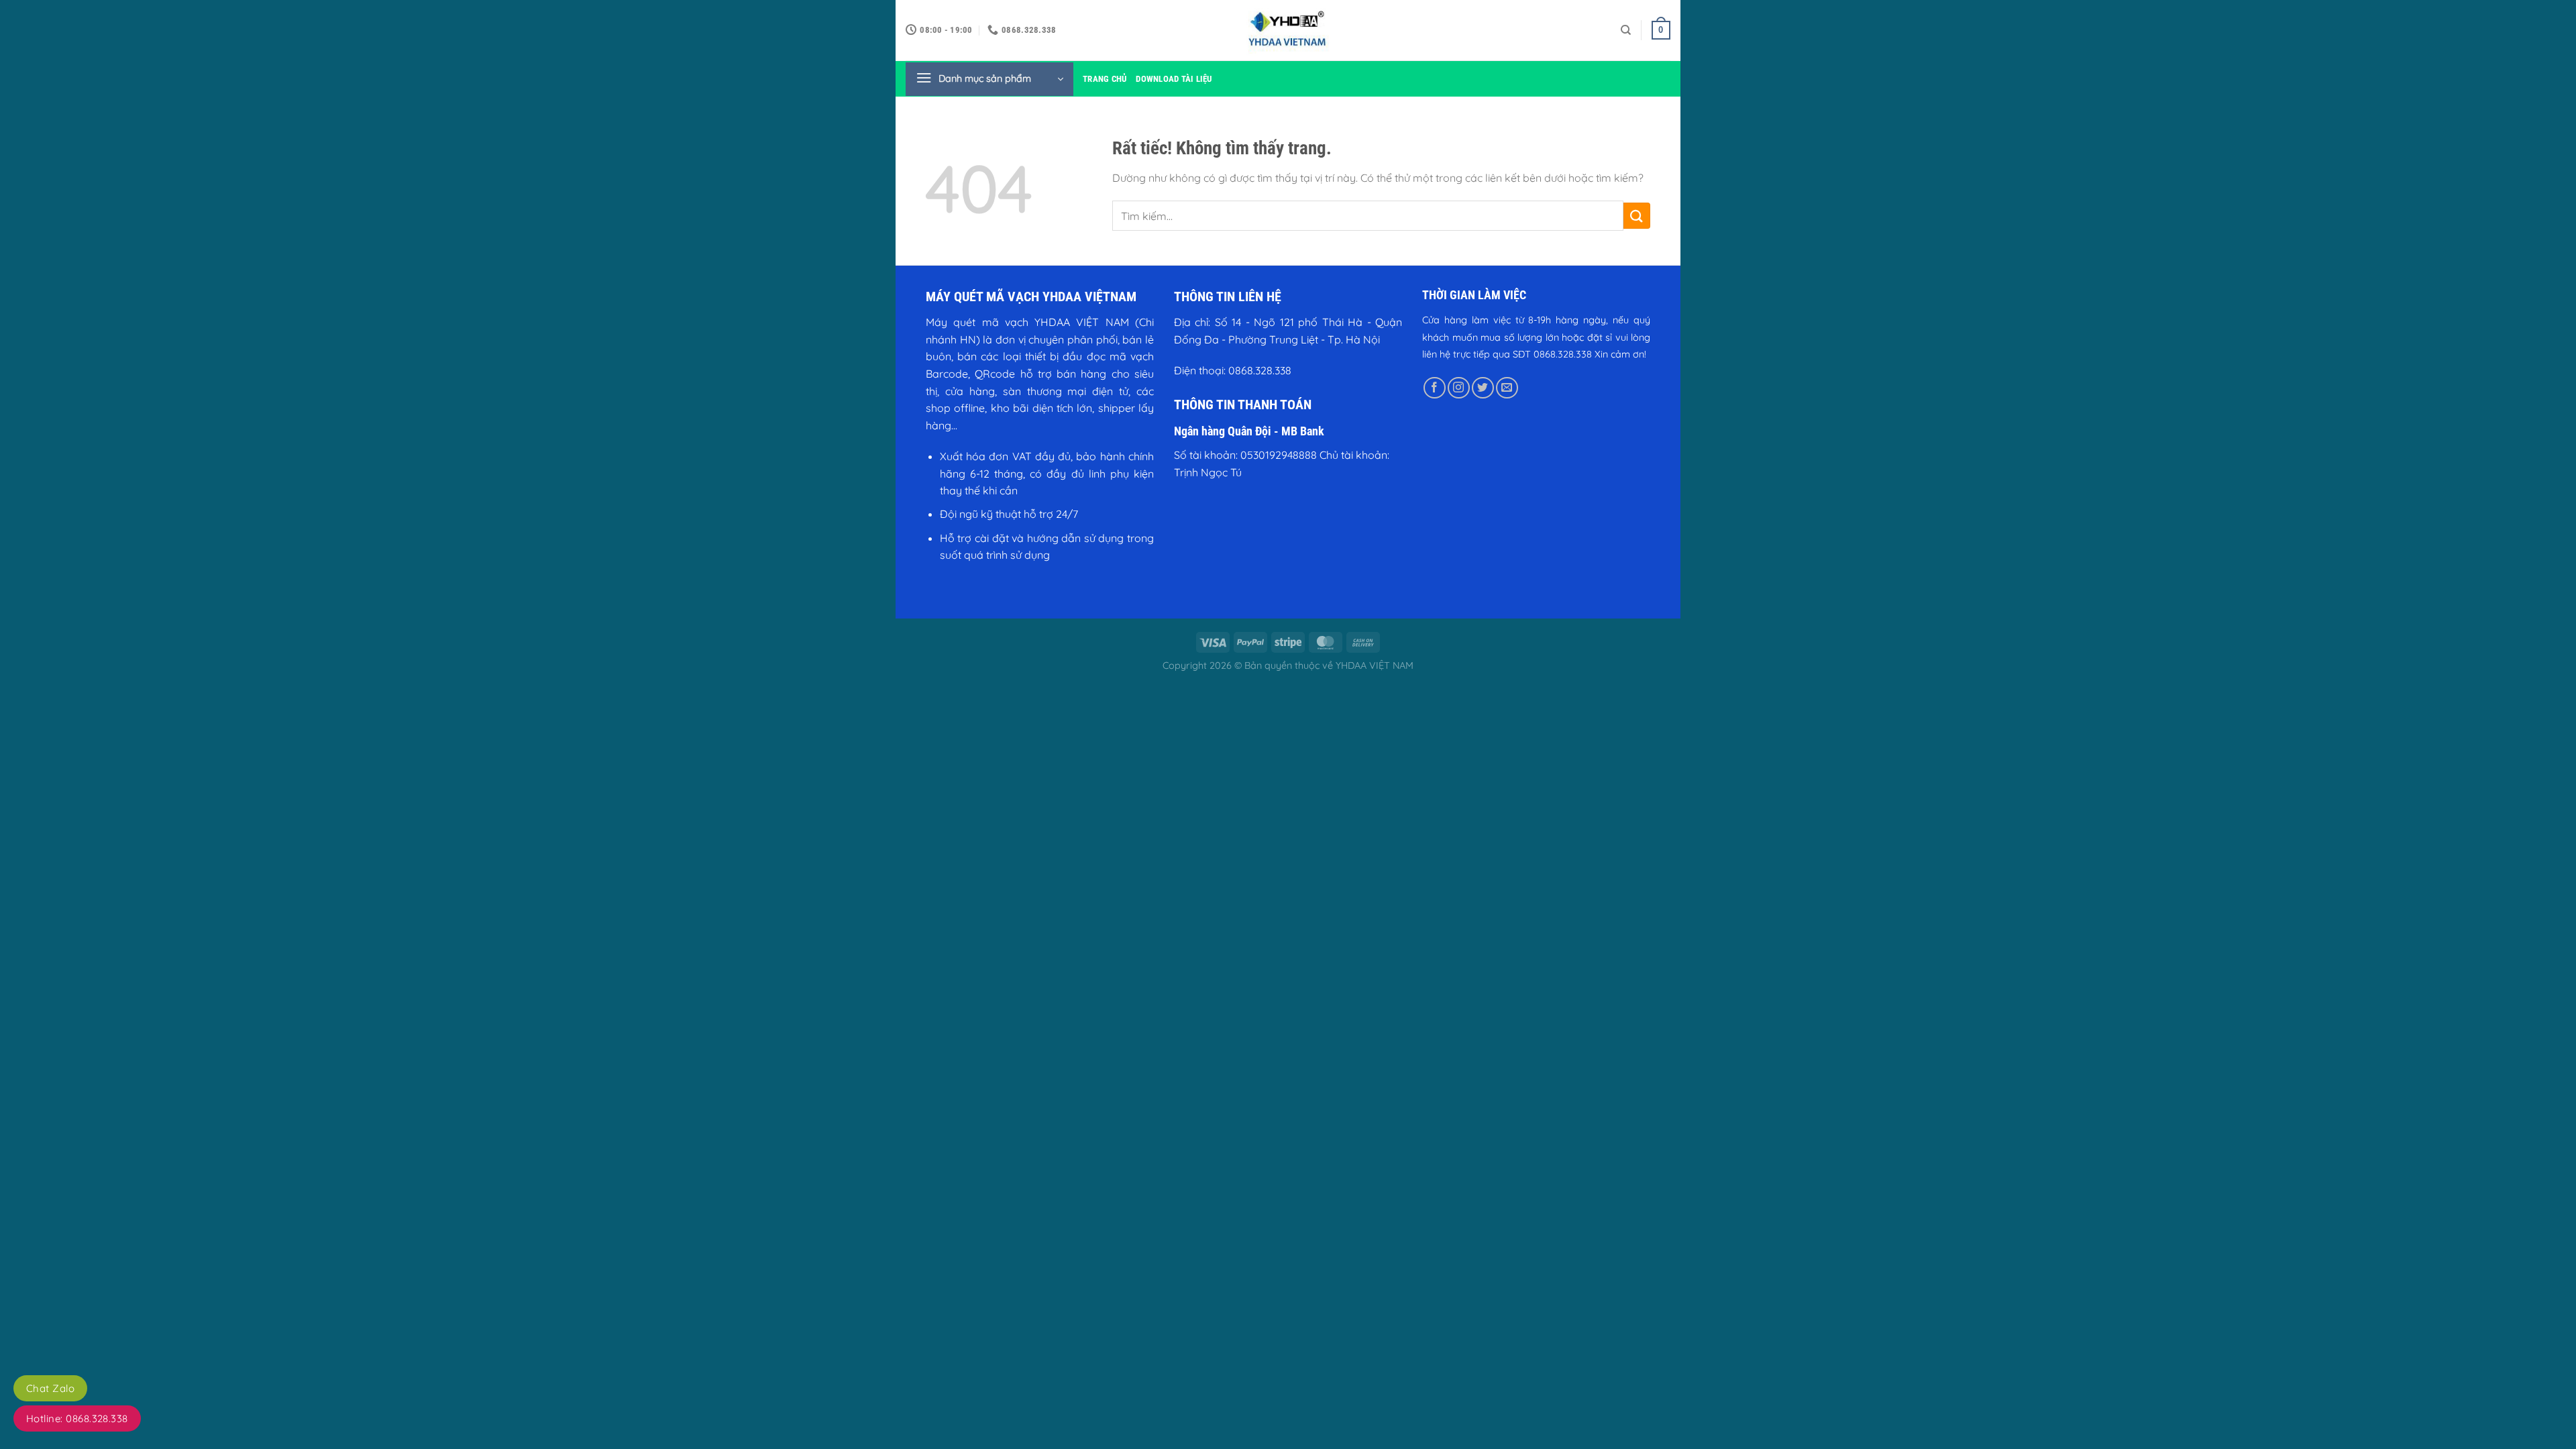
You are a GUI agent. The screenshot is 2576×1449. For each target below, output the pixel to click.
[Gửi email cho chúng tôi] (1507, 388)
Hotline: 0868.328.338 (77, 1418)
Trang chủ (1105, 79)
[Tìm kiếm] (1626, 30)
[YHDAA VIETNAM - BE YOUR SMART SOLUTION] (1288, 30)
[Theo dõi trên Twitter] (1483, 388)
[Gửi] (1637, 216)
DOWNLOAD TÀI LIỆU (1174, 79)
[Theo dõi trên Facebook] (1435, 388)
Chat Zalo (50, 1388)
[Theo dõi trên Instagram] (1459, 388)
